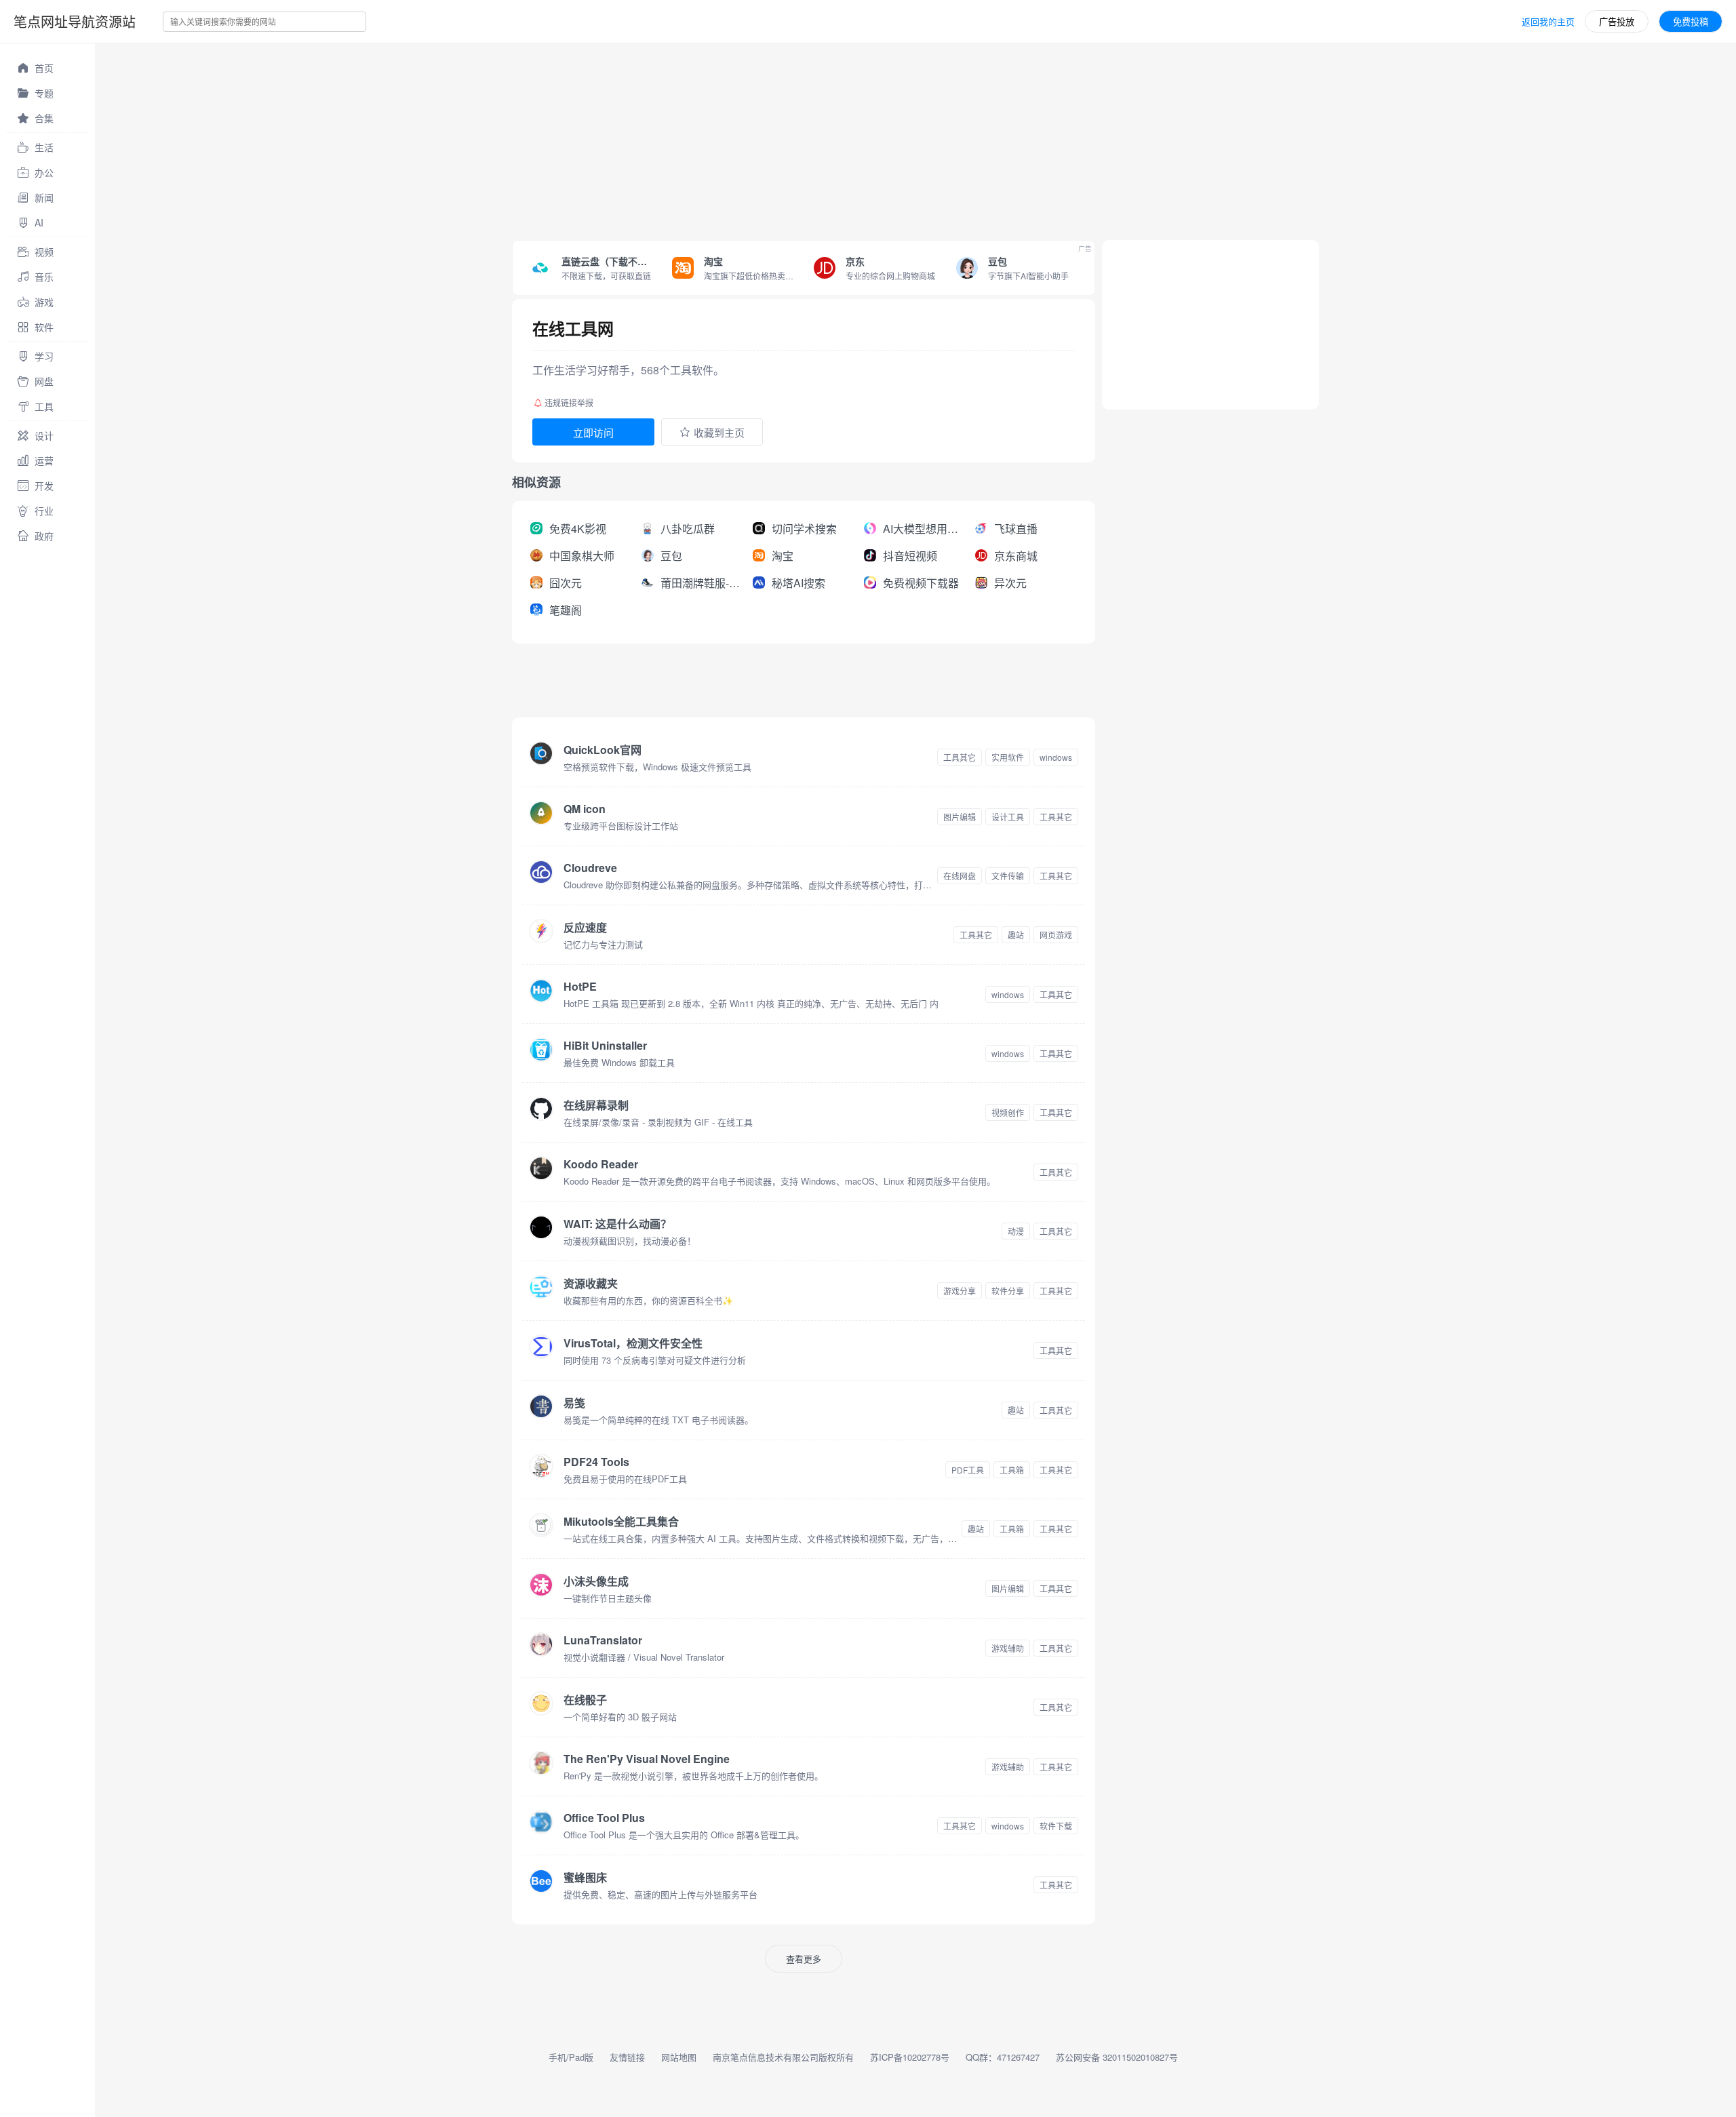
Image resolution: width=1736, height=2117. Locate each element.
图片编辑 (960, 817)
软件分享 (1008, 1291)
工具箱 (1012, 1470)
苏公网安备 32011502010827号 (1117, 2057)
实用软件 (1008, 757)
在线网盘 (960, 876)
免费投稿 (1691, 21)
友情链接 (627, 2057)
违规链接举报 (569, 402)
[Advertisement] (502, 138)
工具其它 (960, 757)
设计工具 (1008, 817)
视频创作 (1008, 1112)
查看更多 (804, 1959)
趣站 (1016, 935)
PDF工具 (968, 1470)
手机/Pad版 (571, 2057)
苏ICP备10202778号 (910, 2057)
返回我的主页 (1548, 21)
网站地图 (679, 2057)
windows (1056, 757)
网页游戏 (1056, 935)
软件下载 (1056, 1826)
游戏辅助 (1008, 1648)
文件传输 (1008, 876)
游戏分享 (960, 1291)
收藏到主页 (719, 432)
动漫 (1016, 1231)
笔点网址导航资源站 (75, 21)
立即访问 (593, 432)
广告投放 (1617, 21)
